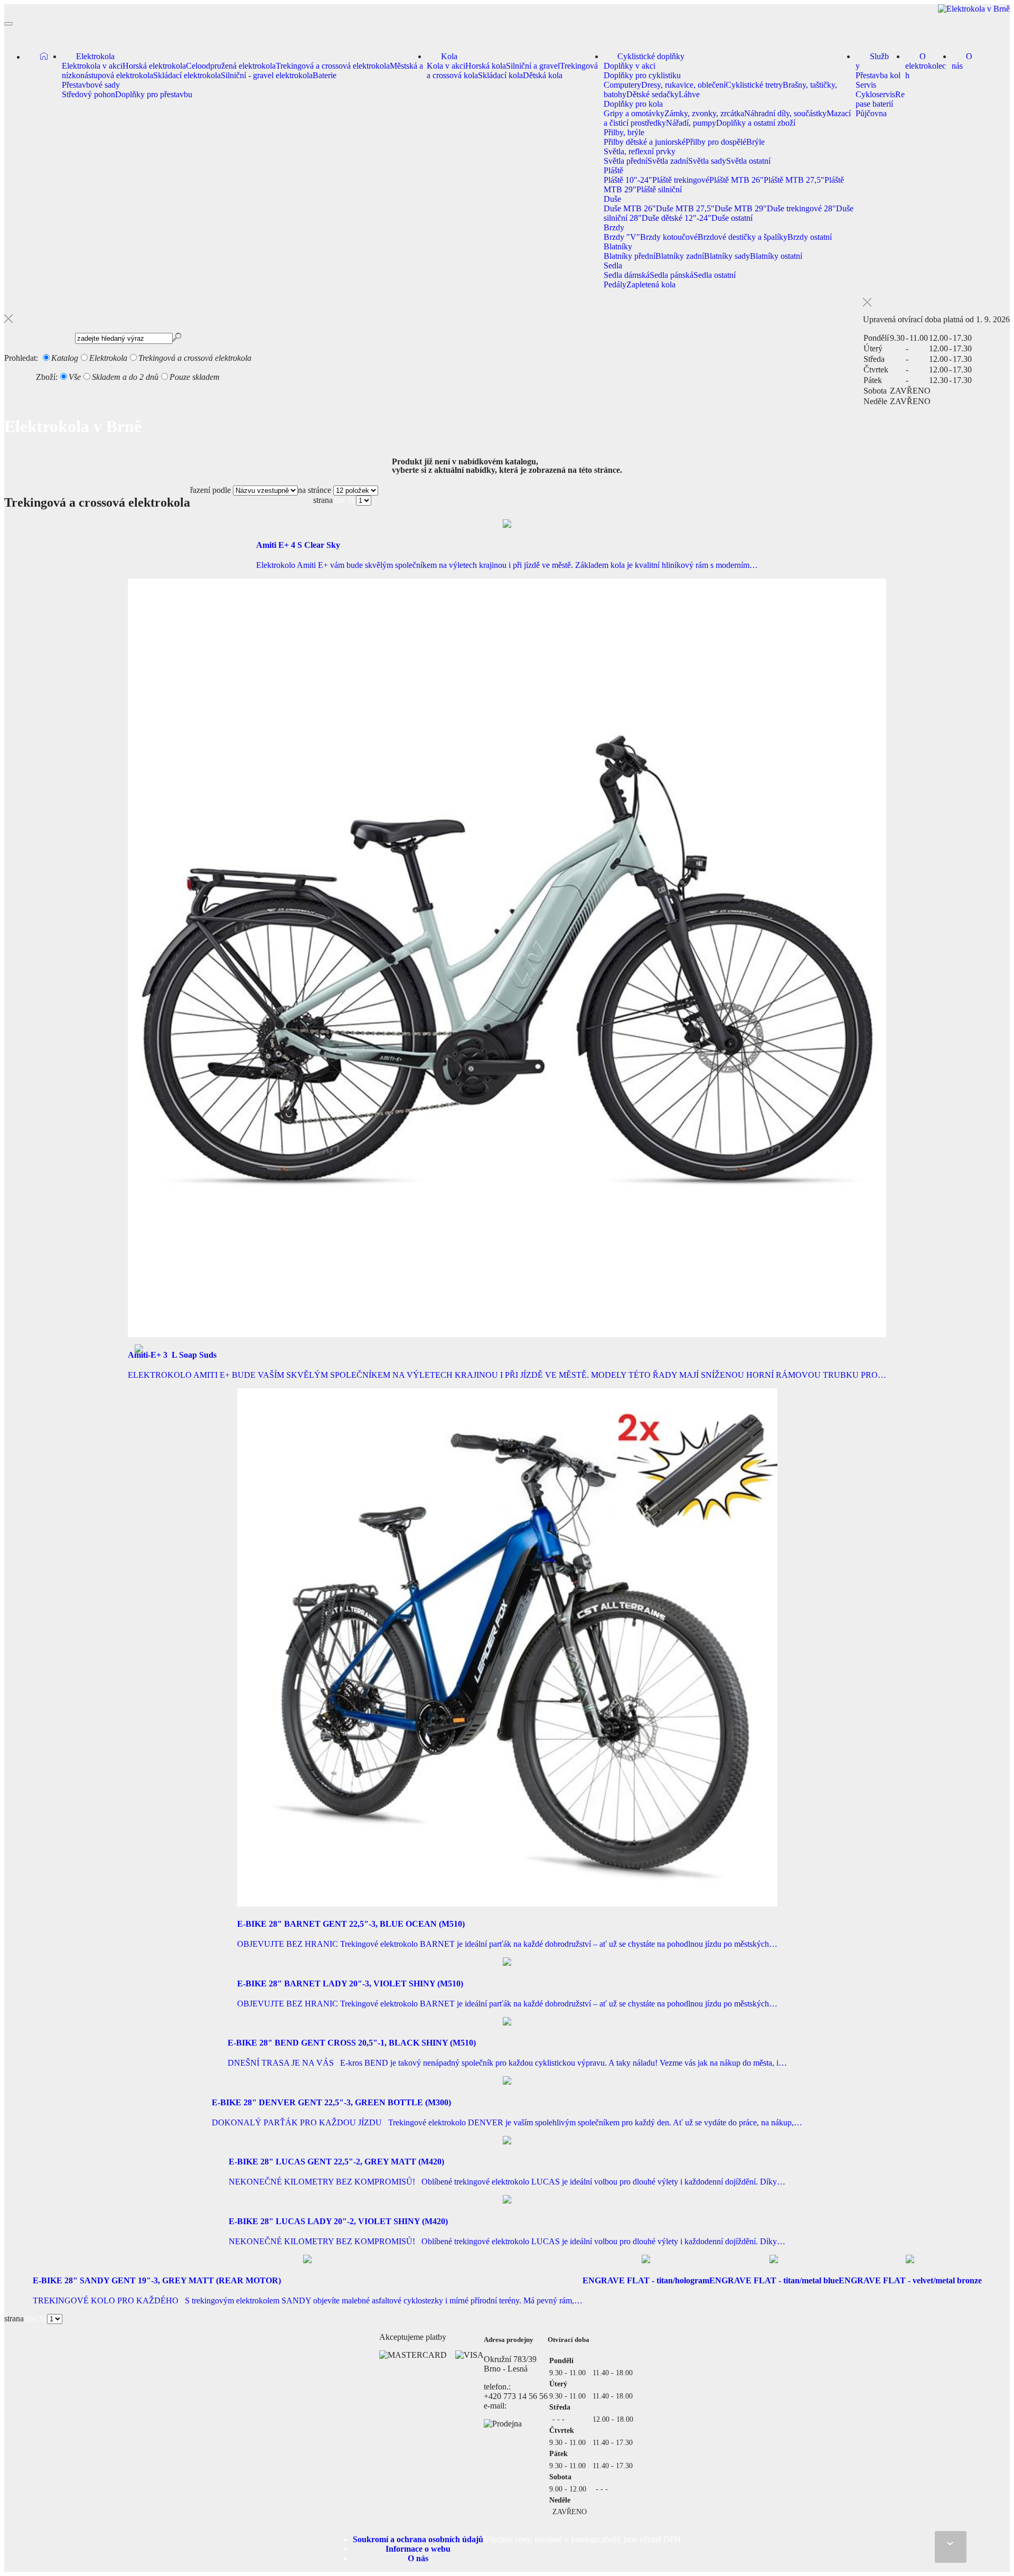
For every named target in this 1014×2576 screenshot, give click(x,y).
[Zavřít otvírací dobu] (936, 302)
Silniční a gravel (533, 66)
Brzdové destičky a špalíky (743, 237)
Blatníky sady (727, 256)
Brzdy (614, 227)
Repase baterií (880, 99)
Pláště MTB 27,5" (794, 180)
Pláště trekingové (681, 180)
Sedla (613, 265)
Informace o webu (418, 2549)
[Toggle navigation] (8, 24)
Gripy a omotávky (634, 113)
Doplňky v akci (630, 66)
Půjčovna (871, 113)
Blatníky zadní (680, 256)
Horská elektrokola (154, 66)
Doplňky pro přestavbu (154, 94)
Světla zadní (668, 161)
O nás (962, 61)
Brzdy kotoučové (669, 237)
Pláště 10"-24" (628, 180)
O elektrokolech (926, 66)
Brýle (755, 142)
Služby (872, 61)
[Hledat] (8, 319)
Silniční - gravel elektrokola (267, 75)
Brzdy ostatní (810, 237)
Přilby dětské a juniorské (645, 142)
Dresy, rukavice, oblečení (683, 85)
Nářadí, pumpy (691, 123)
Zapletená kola (651, 284)
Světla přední (626, 161)
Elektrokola (95, 56)
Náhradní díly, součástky (785, 113)
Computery (622, 85)
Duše (612, 199)
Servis (866, 85)
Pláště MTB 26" (736, 180)
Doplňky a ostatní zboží (756, 123)
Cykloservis (875, 94)
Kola (449, 56)
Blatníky (618, 246)
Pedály (615, 284)
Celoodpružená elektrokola (231, 66)
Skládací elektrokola (187, 75)
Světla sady (707, 161)
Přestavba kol (878, 75)
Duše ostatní (732, 218)
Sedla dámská (627, 275)
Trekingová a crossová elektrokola (333, 66)
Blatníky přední (630, 256)
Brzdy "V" (622, 237)
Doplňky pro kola (633, 104)
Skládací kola (500, 75)
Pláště (613, 170)
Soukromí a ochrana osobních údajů (418, 2539)
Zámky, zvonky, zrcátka (704, 113)
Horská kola (486, 66)
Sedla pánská (672, 275)
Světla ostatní (748, 161)
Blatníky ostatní (776, 256)
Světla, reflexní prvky (640, 151)
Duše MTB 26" (630, 208)
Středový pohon (88, 94)
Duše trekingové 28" (801, 208)
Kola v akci (446, 66)
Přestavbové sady (91, 85)
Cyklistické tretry (754, 85)
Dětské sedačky (652, 94)
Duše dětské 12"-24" (677, 218)
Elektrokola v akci (92, 66)
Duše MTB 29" (741, 208)
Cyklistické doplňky (651, 56)
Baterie (325, 75)
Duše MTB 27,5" (685, 208)
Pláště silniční (659, 189)
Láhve (689, 94)
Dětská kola (543, 75)
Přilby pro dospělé (716, 142)
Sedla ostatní (715, 275)
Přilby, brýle (624, 132)
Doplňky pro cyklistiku (642, 75)
